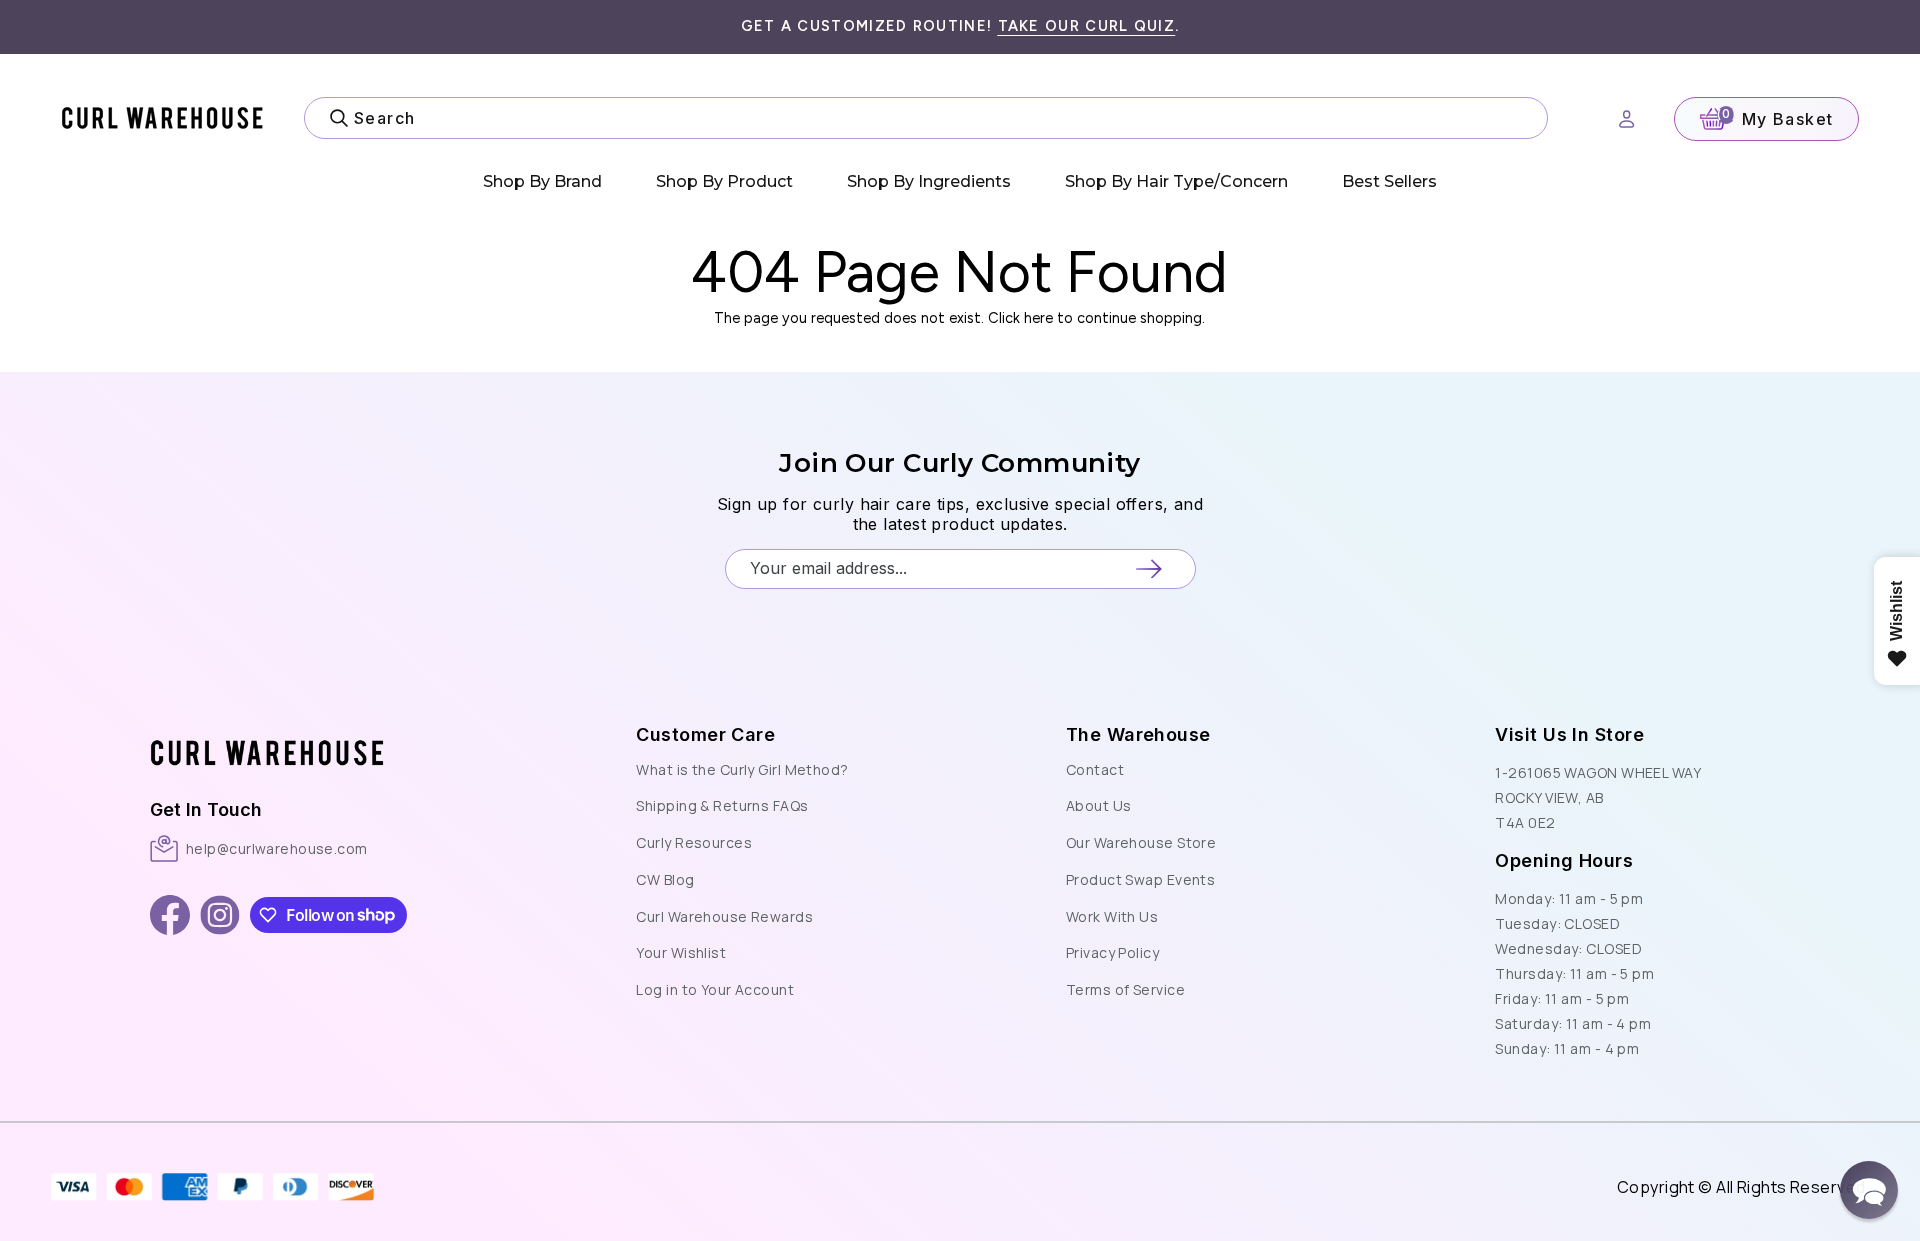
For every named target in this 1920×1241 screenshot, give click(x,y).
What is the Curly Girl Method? (742, 769)
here (1038, 318)
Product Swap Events (1140, 879)
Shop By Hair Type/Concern (1176, 181)
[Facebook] (170, 915)
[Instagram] (220, 915)
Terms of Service (1125, 989)
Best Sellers (1389, 181)
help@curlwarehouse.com (277, 848)
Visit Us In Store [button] (1569, 734)
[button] (340, 731)
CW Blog (665, 879)
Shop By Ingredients (929, 181)
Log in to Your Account (715, 989)
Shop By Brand (542, 181)
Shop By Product (724, 181)
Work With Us (1112, 916)
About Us (1099, 805)
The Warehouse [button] (1138, 734)
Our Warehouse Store (1141, 842)
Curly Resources (694, 842)
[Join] (1148, 568)
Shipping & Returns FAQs (722, 805)
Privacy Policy (1112, 952)
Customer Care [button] (705, 734)
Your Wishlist (681, 952)
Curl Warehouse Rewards (724, 916)
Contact (1095, 769)
